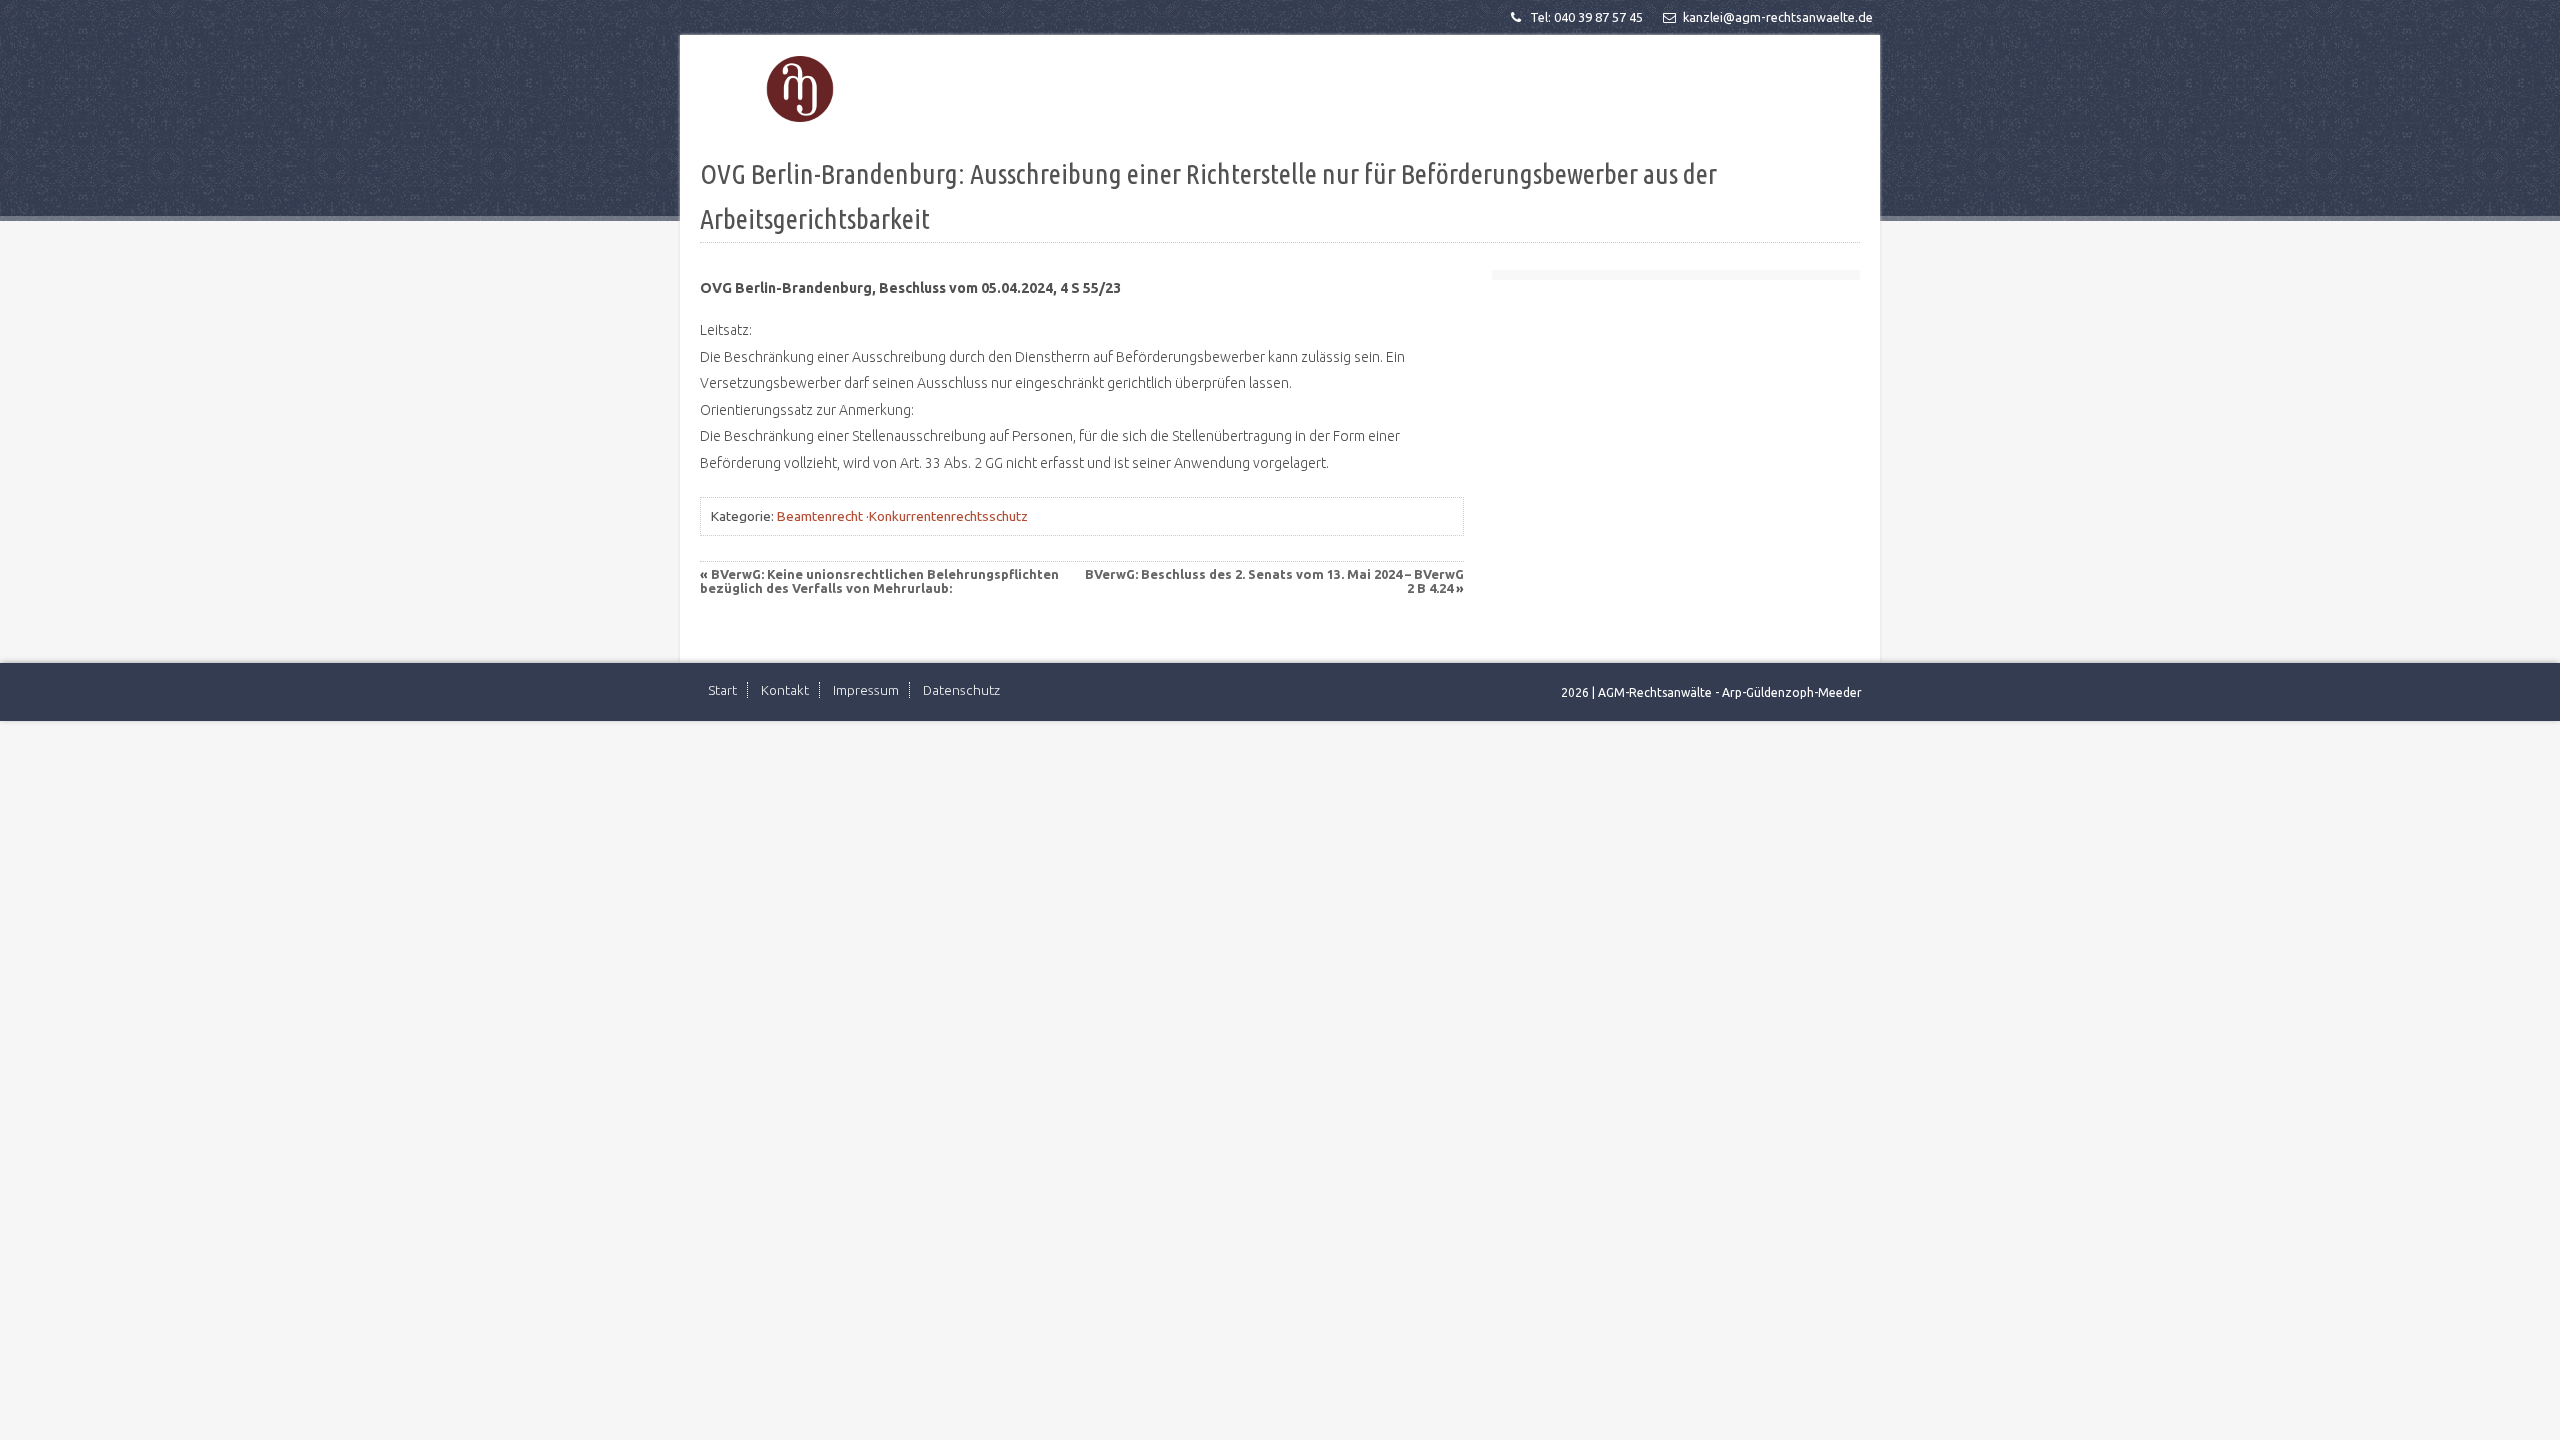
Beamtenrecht (820, 516)
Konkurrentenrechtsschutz (948, 516)
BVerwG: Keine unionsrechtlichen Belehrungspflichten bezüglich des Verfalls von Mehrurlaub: (879, 581)
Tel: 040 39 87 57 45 (1586, 17)
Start (722, 690)
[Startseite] (800, 89)
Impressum (866, 690)
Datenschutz (961, 690)
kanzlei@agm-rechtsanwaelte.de (1778, 17)
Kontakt (785, 690)
